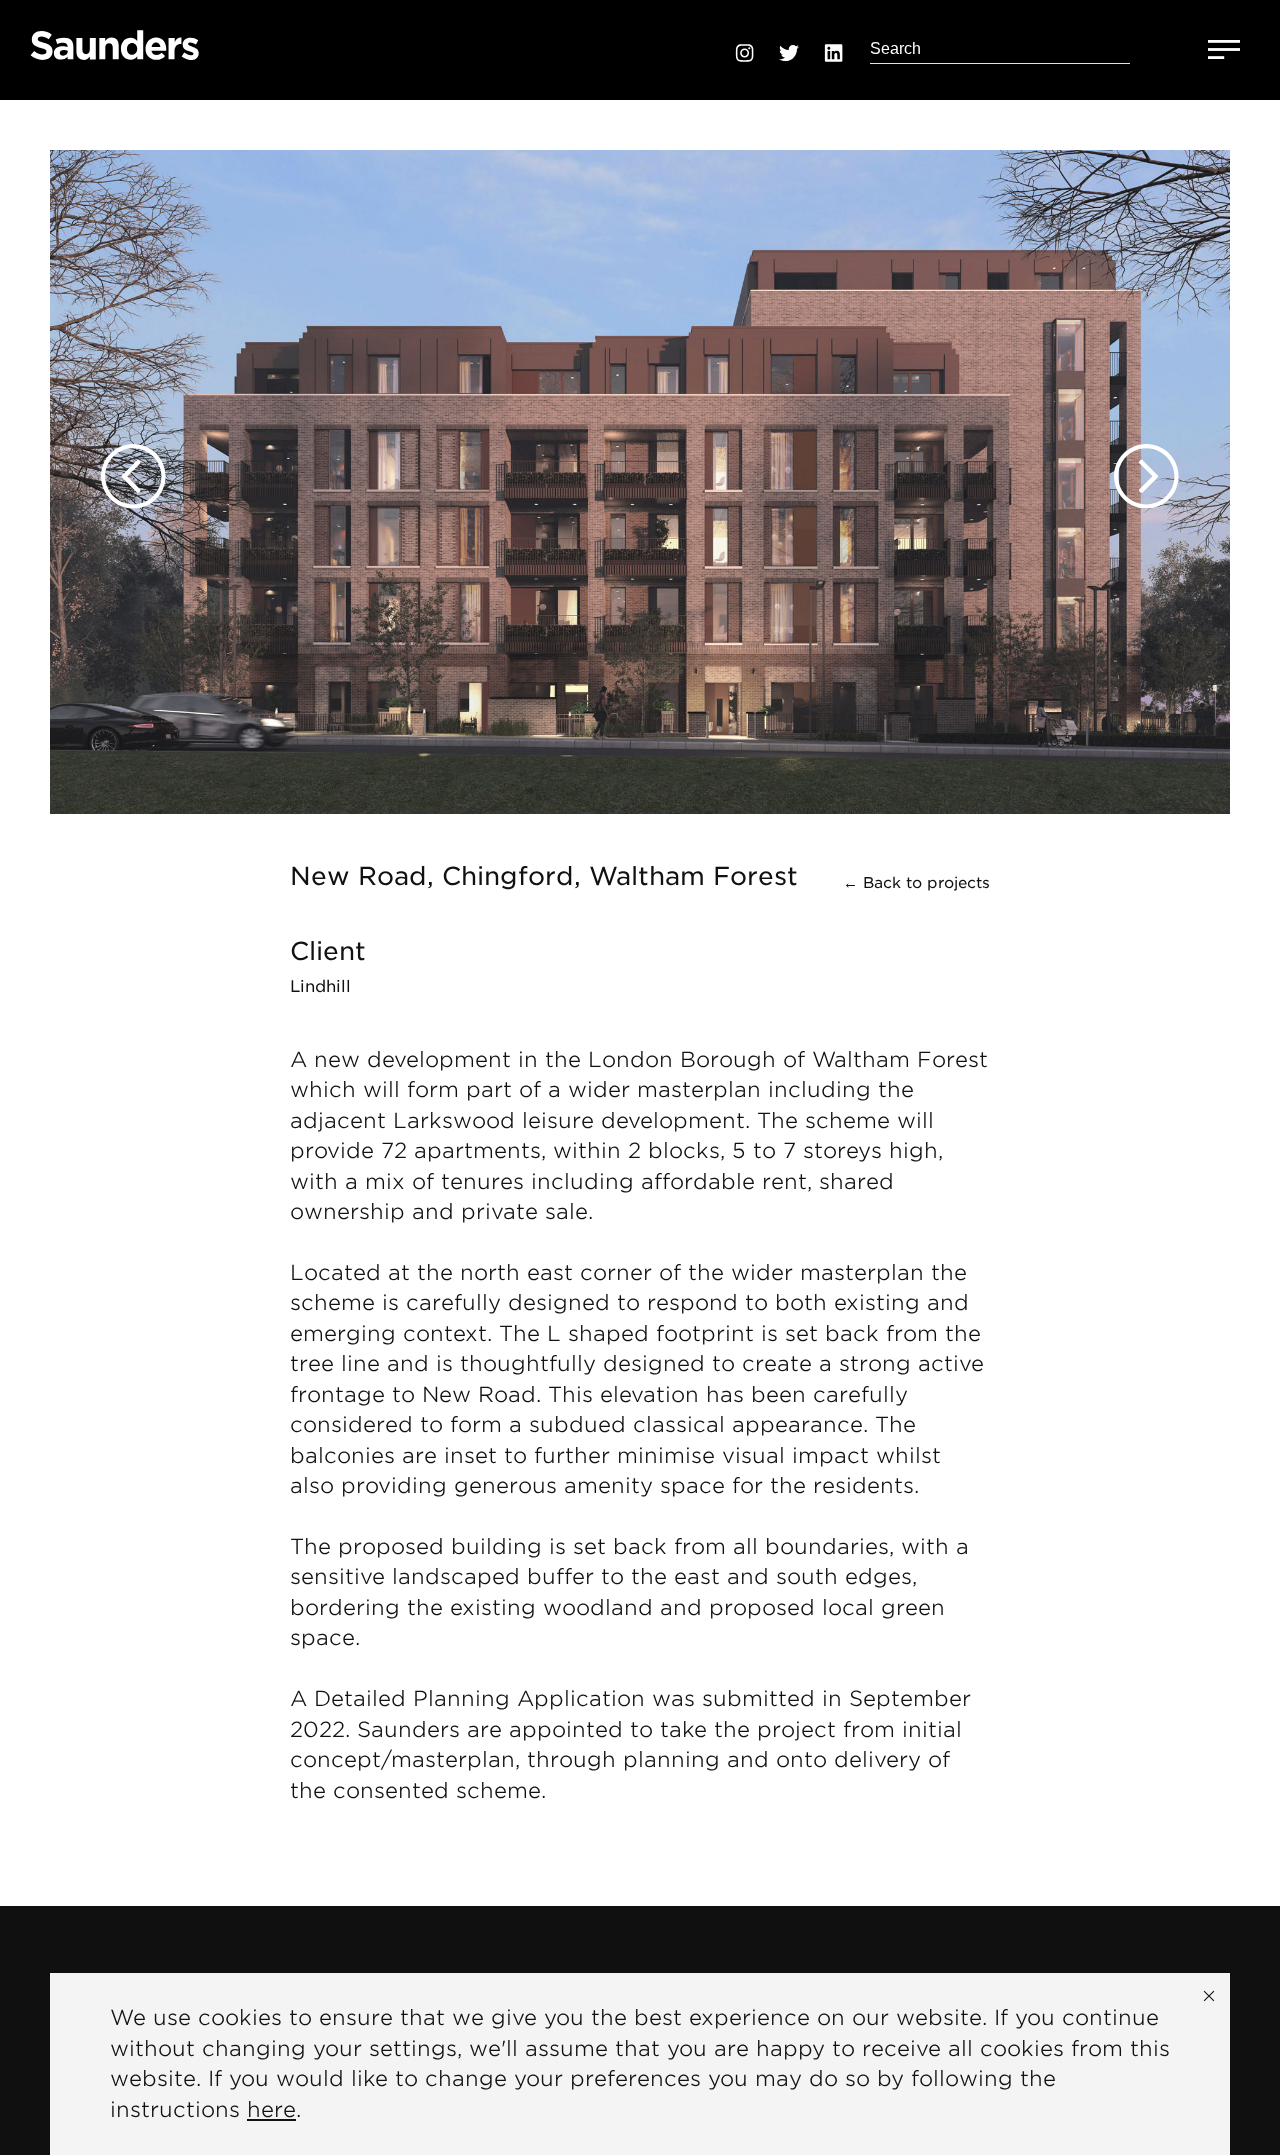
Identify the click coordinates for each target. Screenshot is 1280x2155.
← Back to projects (916, 883)
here (271, 2109)
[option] (640, 457)
